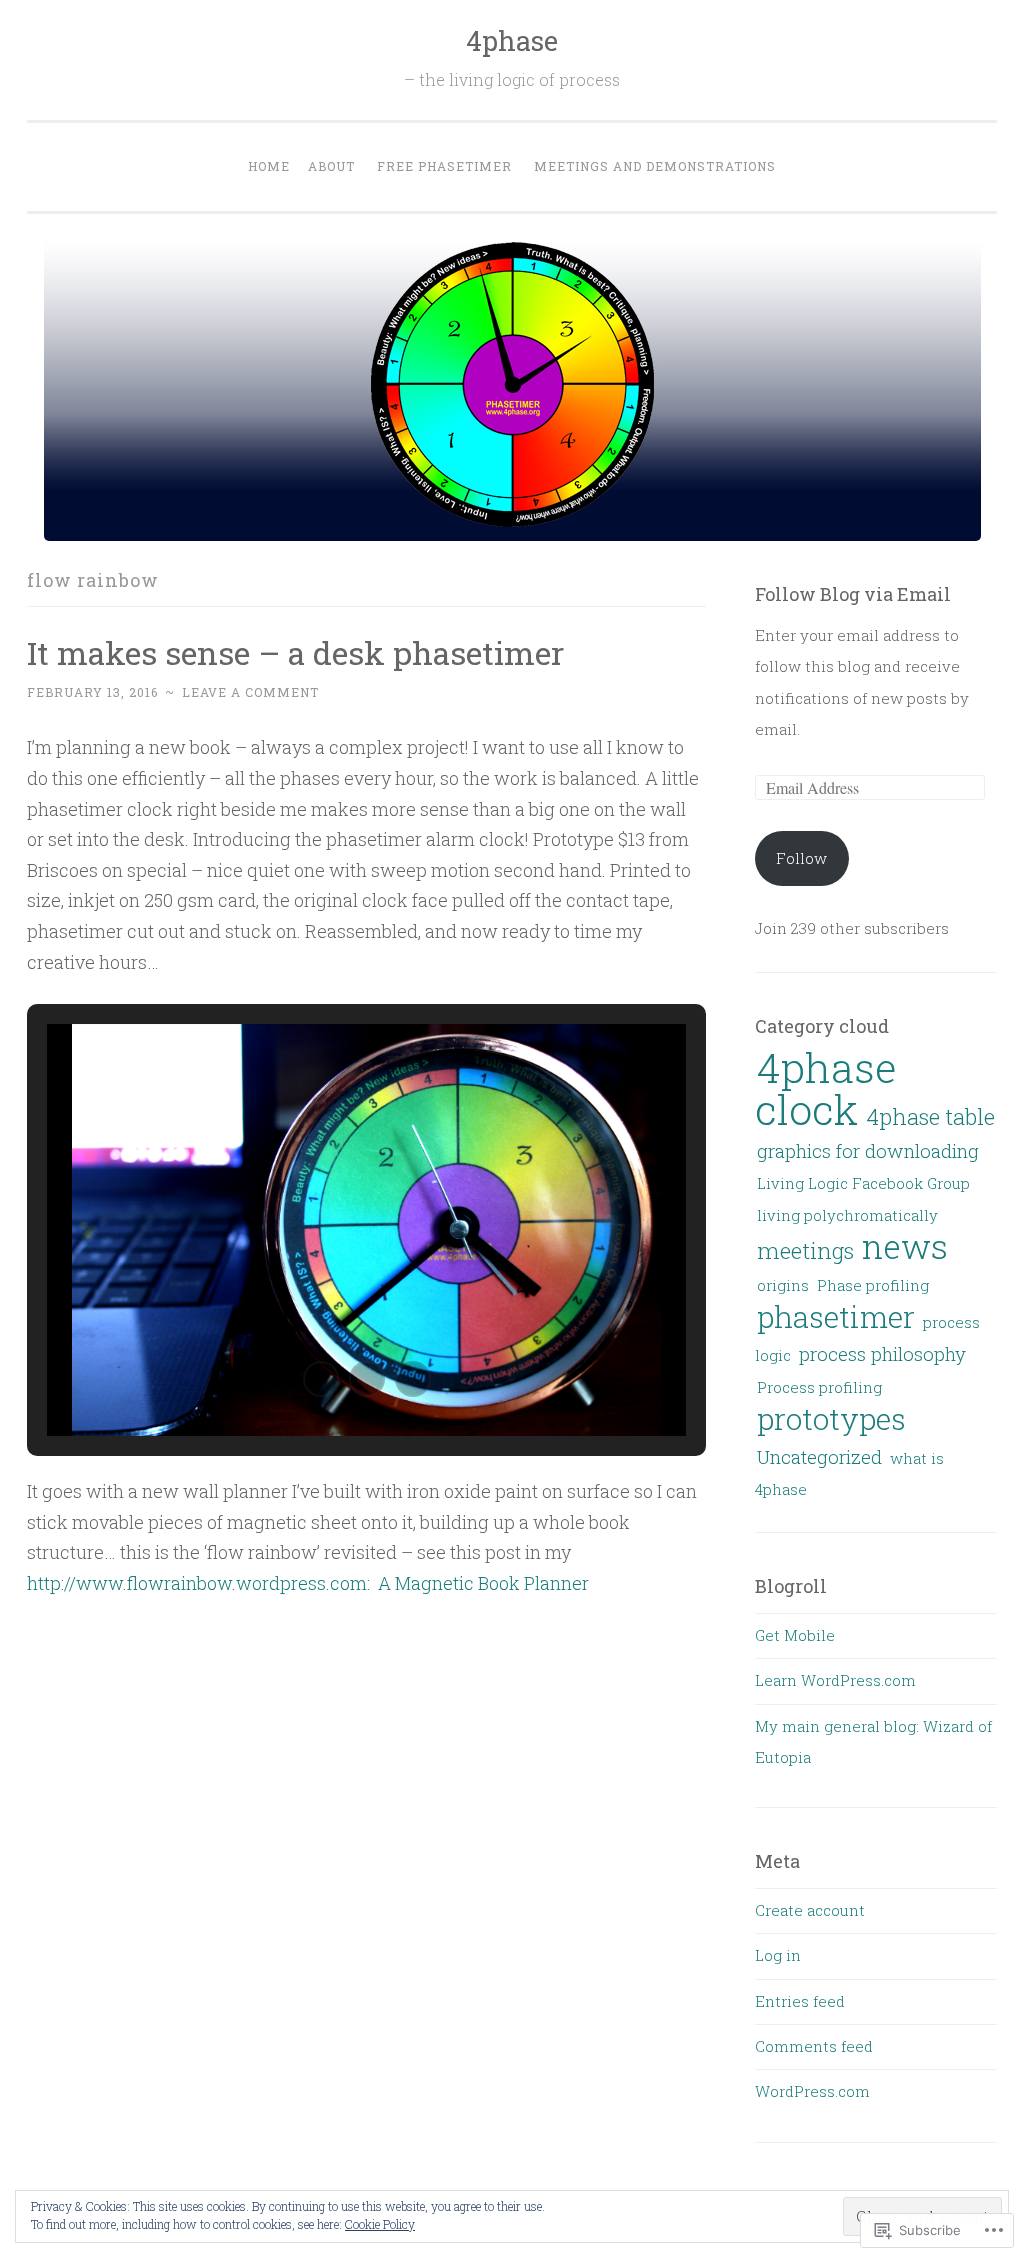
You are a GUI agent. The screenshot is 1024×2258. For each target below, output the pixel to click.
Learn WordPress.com (835, 1680)
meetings (805, 1250)
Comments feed (814, 2046)
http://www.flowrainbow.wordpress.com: (202, 1583)
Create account (810, 1910)
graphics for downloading (868, 1150)
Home (269, 166)
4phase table (930, 1116)
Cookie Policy (380, 2224)
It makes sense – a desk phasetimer (295, 652)
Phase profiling (873, 1285)
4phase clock (826, 1087)
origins (783, 1285)
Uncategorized (819, 1456)
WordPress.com (812, 2091)
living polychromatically (847, 1215)
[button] (321, 1379)
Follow (801, 858)
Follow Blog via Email (853, 594)
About (331, 166)
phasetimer (836, 1316)
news (905, 1246)
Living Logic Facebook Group (863, 1183)
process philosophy (882, 1353)
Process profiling (819, 1387)
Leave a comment (250, 692)
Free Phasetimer (444, 166)
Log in (778, 1955)
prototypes (831, 1418)
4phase (512, 40)
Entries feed (800, 2001)
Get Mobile (795, 1635)
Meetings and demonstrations (655, 166)
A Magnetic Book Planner (483, 1583)
